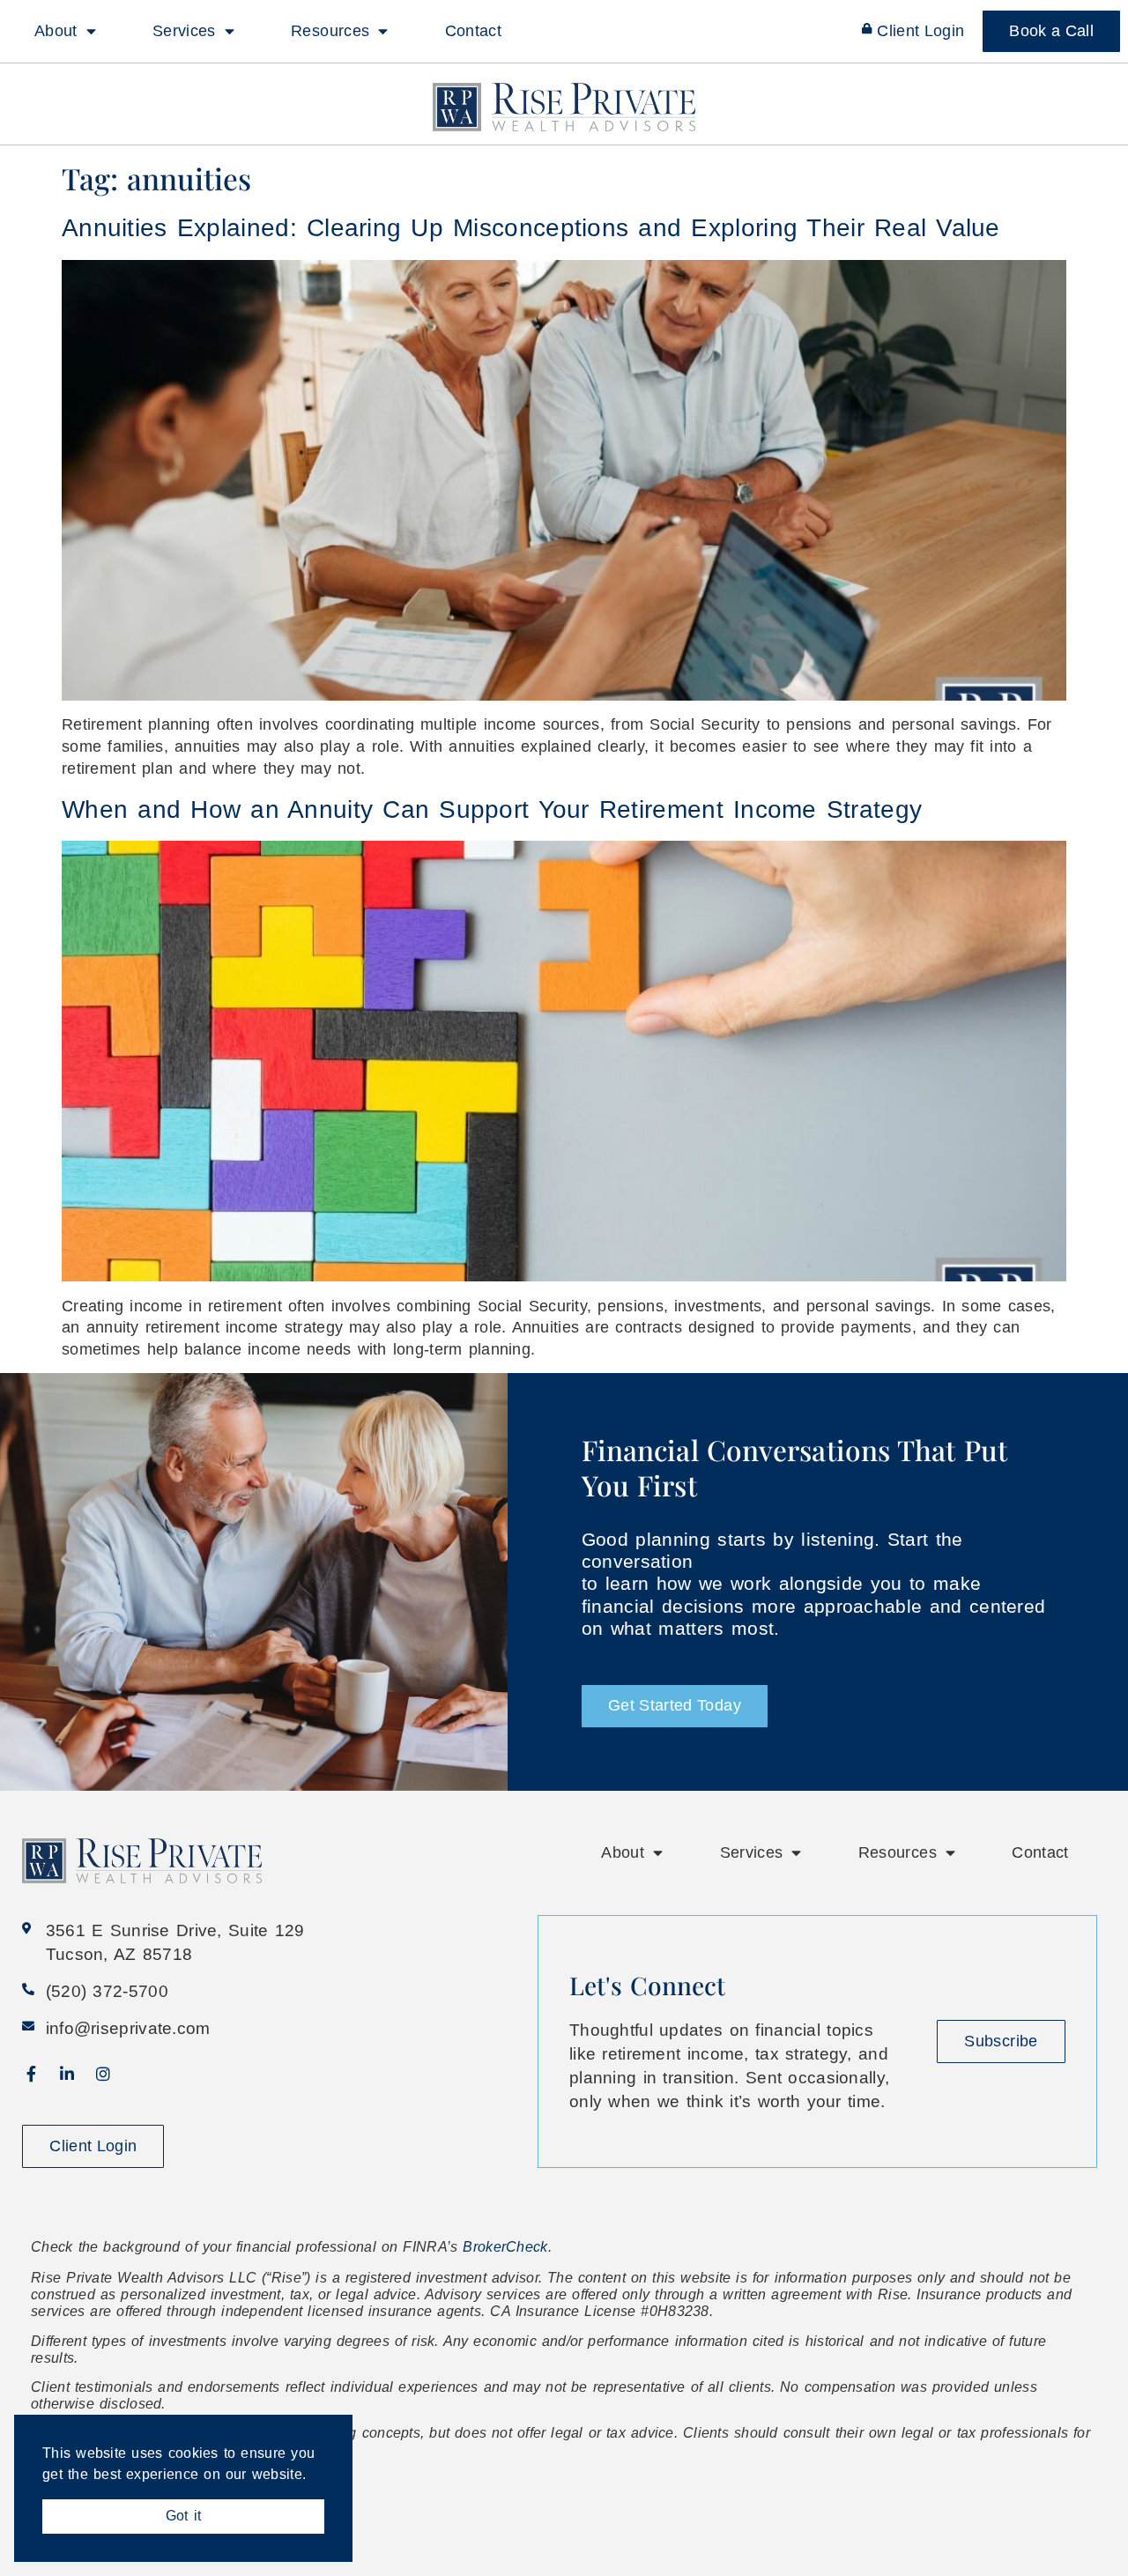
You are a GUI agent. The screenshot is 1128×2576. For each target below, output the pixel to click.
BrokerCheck (505, 2247)
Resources (330, 31)
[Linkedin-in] (67, 2074)
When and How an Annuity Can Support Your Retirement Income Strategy (492, 809)
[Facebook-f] (31, 2074)
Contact (473, 31)
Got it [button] (183, 2516)
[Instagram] (103, 2074)
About (56, 31)
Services (184, 31)
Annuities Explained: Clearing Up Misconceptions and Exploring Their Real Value (531, 228)
